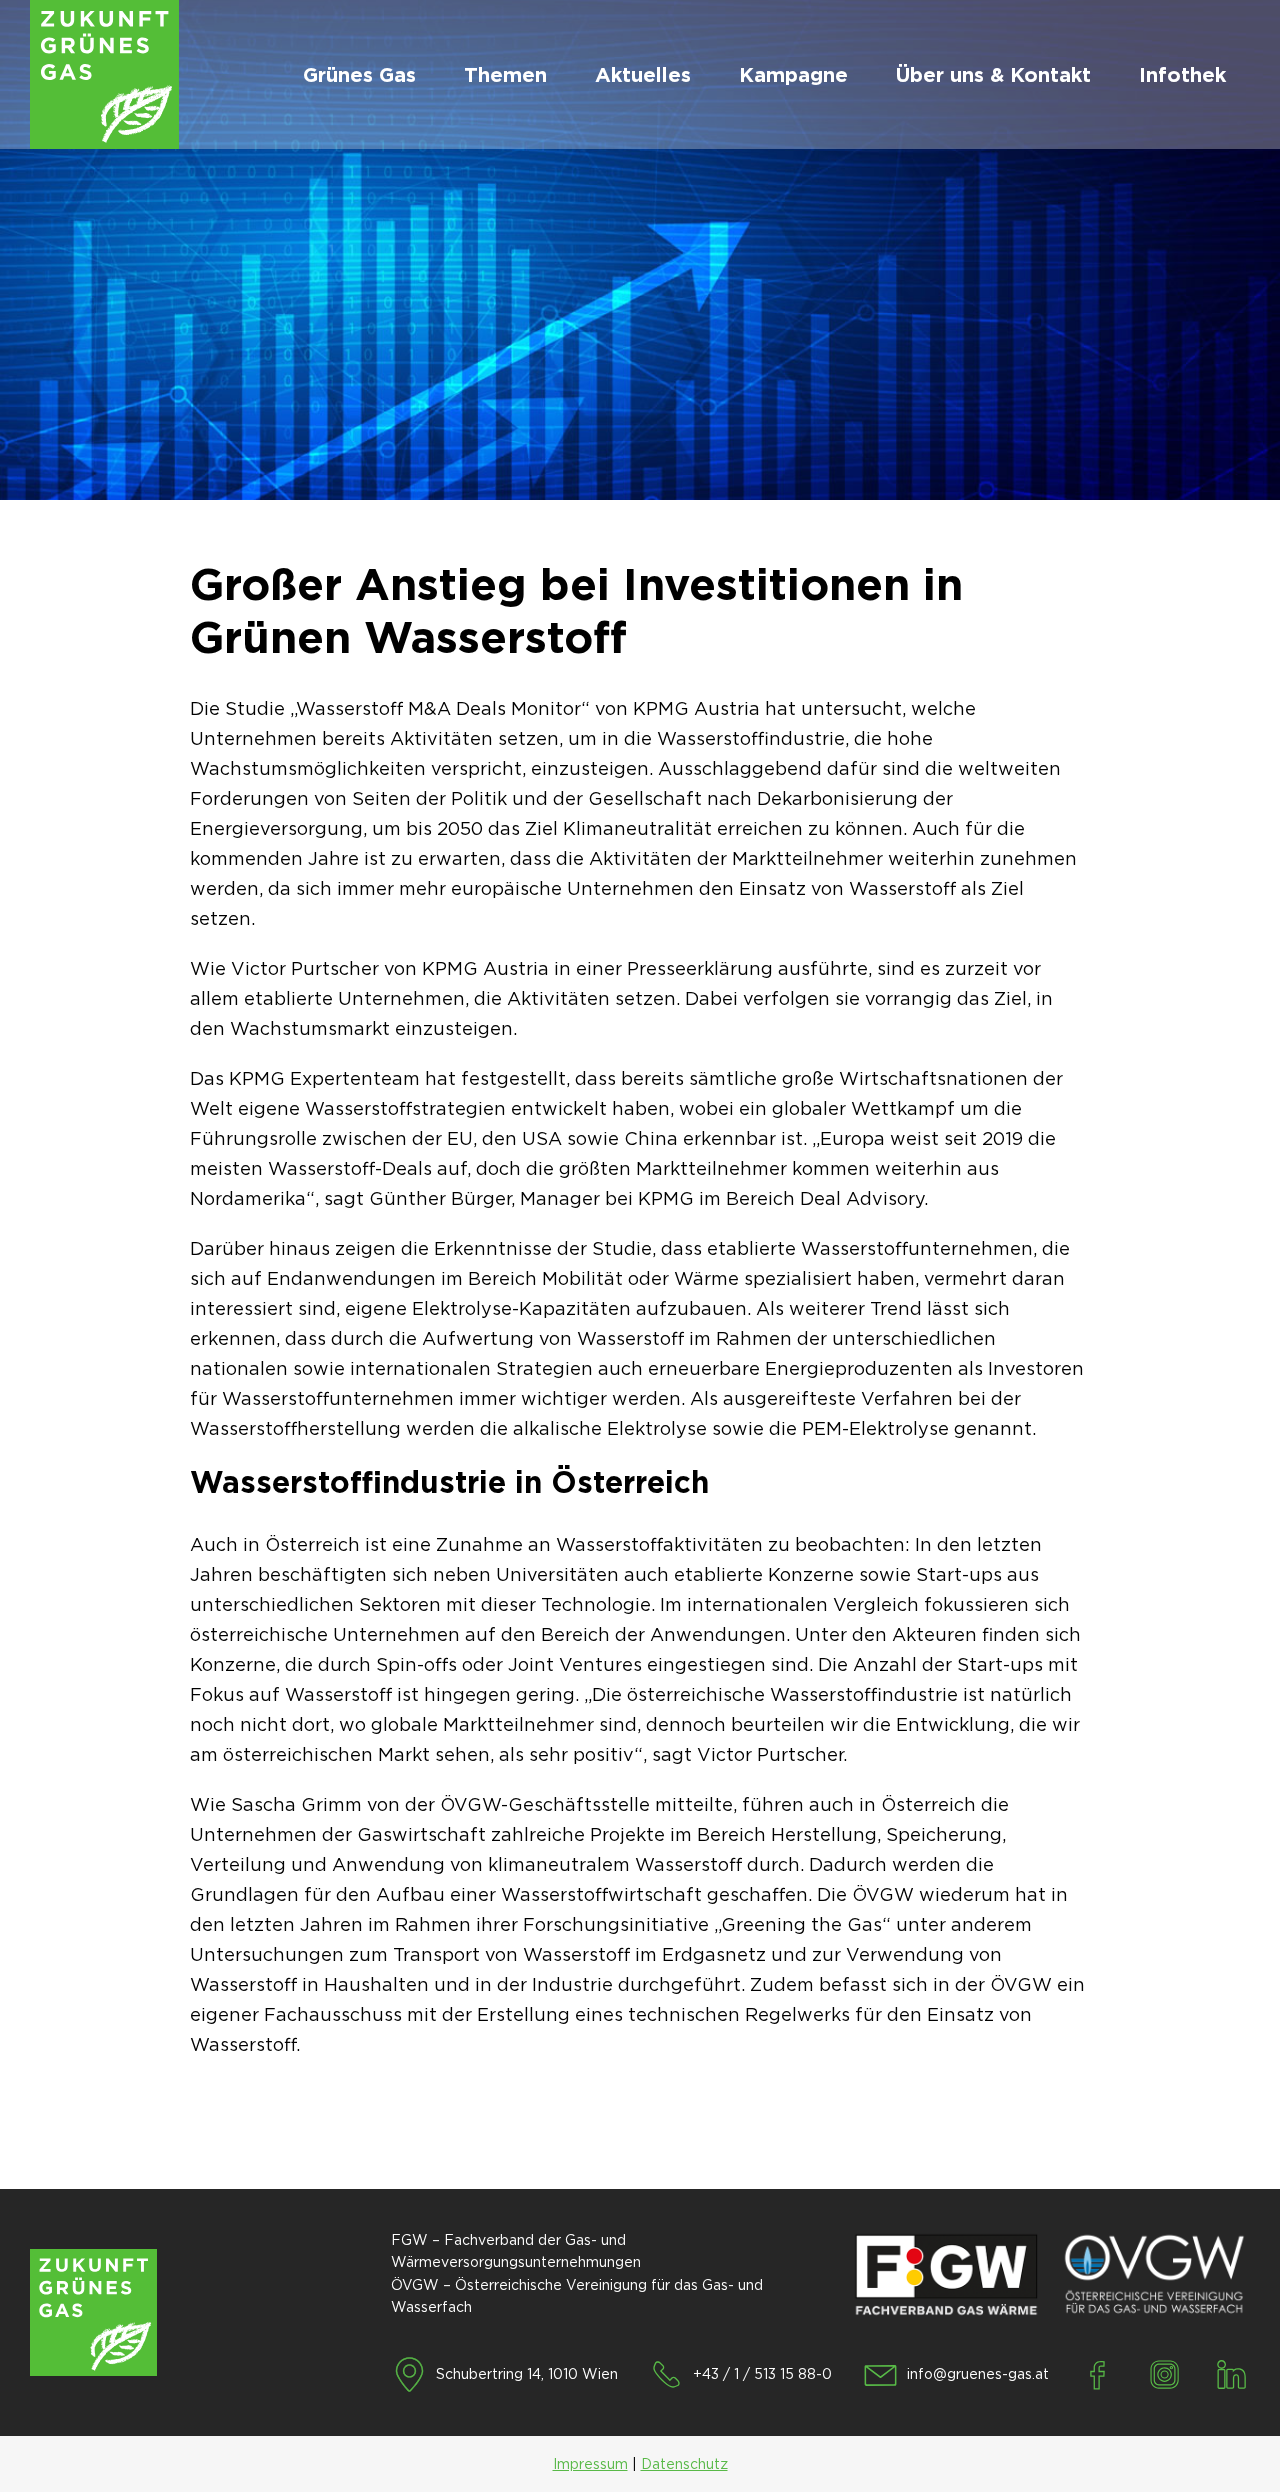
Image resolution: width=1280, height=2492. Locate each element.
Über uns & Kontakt (993, 75)
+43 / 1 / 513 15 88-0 (762, 2374)
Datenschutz (684, 2464)
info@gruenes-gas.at (978, 2374)
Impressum (590, 2464)
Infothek (1182, 75)
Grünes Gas (359, 75)
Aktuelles (643, 75)
